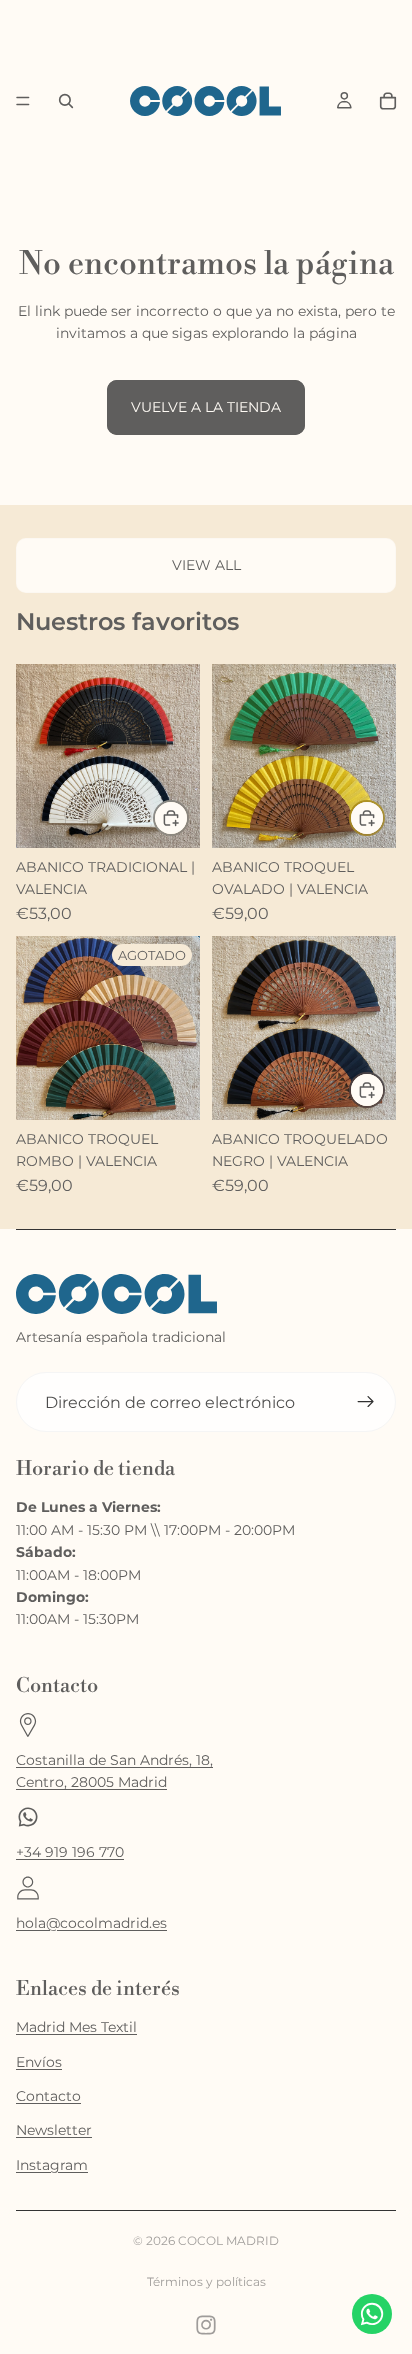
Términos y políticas (206, 2281)
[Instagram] (206, 2325)
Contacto (48, 2096)
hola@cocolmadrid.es (91, 1923)
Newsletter (54, 2130)
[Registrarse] (366, 1402)
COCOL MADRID (228, 2240)
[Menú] (23, 101)
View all (206, 565)
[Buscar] (66, 101)
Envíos (39, 2062)
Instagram (52, 2165)
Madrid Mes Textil (76, 2027)
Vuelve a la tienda (206, 407)
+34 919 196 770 (70, 1852)
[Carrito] (388, 101)
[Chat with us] (372, 2314)
